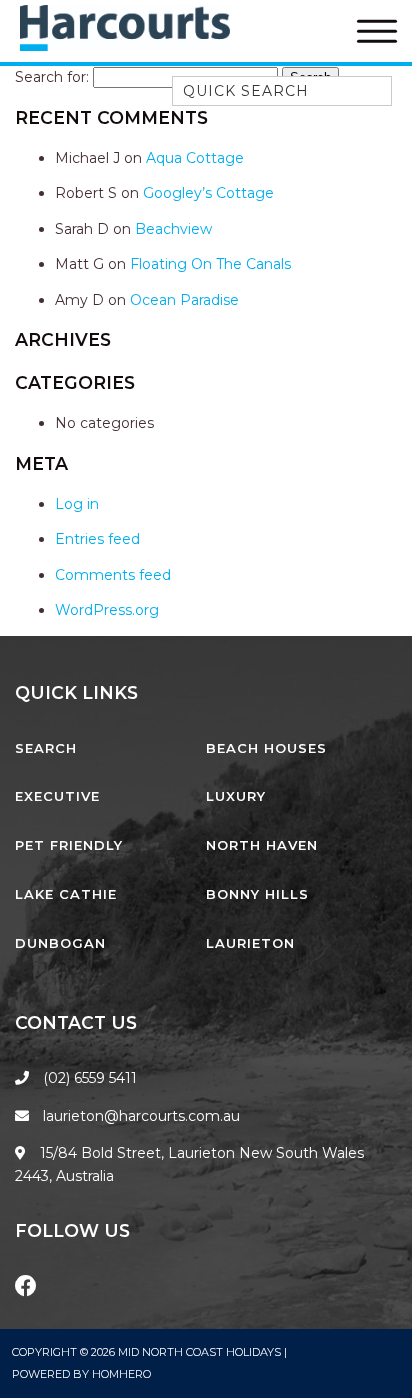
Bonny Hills (257, 894)
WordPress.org (107, 610)
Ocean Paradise (184, 300)
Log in (77, 504)
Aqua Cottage (195, 158)
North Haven (262, 845)
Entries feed (97, 539)
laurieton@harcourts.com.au (139, 1116)
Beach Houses (266, 748)
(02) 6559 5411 (90, 1078)
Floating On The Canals (210, 264)
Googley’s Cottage (208, 193)
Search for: (52, 77)
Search (46, 748)
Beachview (173, 229)
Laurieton (250, 943)
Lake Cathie (66, 894)
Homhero (121, 1374)
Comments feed (113, 575)
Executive (57, 796)
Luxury (236, 796)
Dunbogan (60, 943)
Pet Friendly (69, 845)
